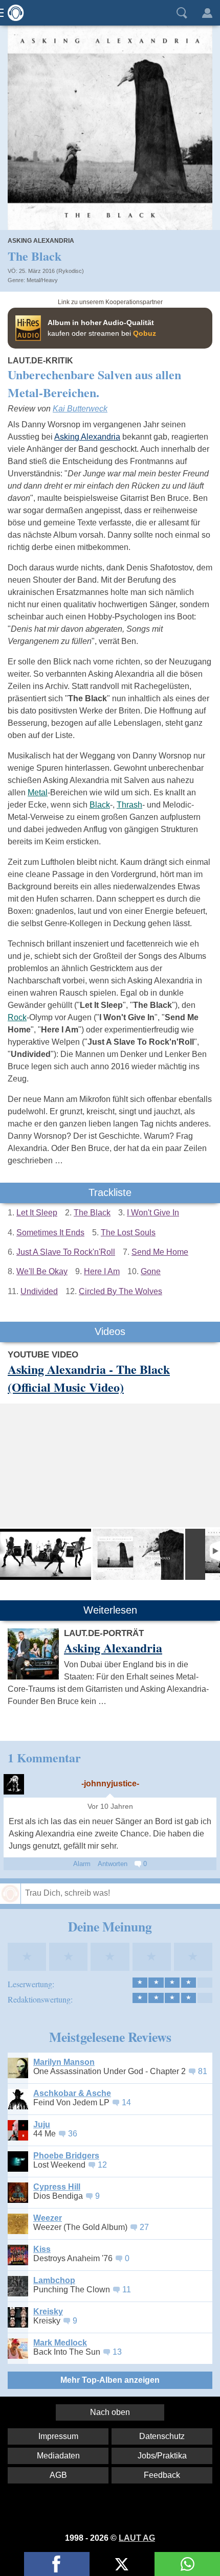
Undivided (39, 1291)
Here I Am (102, 1271)
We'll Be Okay (42, 1271)
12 (102, 2165)
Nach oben (110, 2412)
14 (126, 2102)
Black (100, 805)
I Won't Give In (153, 1213)
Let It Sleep (37, 1213)
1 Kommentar (44, 1757)
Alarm (82, 1864)
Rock (17, 1017)
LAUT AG (137, 2538)
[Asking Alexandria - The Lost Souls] (138, 1554)
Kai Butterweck (80, 409)
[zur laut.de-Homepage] (13, 13)
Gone (151, 1271)
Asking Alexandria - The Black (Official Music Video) (89, 1378)
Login (207, 13)
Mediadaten (58, 2456)
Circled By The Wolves (120, 1291)
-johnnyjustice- (110, 1784)
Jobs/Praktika (162, 2456)
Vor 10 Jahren (110, 1807)
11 (127, 2290)
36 (73, 2134)
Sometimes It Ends (50, 1233)
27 (144, 2227)
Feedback (162, 2475)
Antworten (113, 1864)
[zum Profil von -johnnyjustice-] (14, 1784)
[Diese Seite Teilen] (57, 2564)
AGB (58, 2475)
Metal (38, 792)
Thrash (129, 805)
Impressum (58, 2436)
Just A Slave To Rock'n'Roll (66, 1252)
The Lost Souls (128, 1233)
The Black (92, 1213)
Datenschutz (162, 2436)
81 (203, 2071)
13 (117, 2352)
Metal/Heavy (42, 280)
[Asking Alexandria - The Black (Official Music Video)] (46, 1554)
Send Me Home (160, 1252)
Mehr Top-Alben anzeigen (110, 2380)
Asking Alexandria (41, 241)
